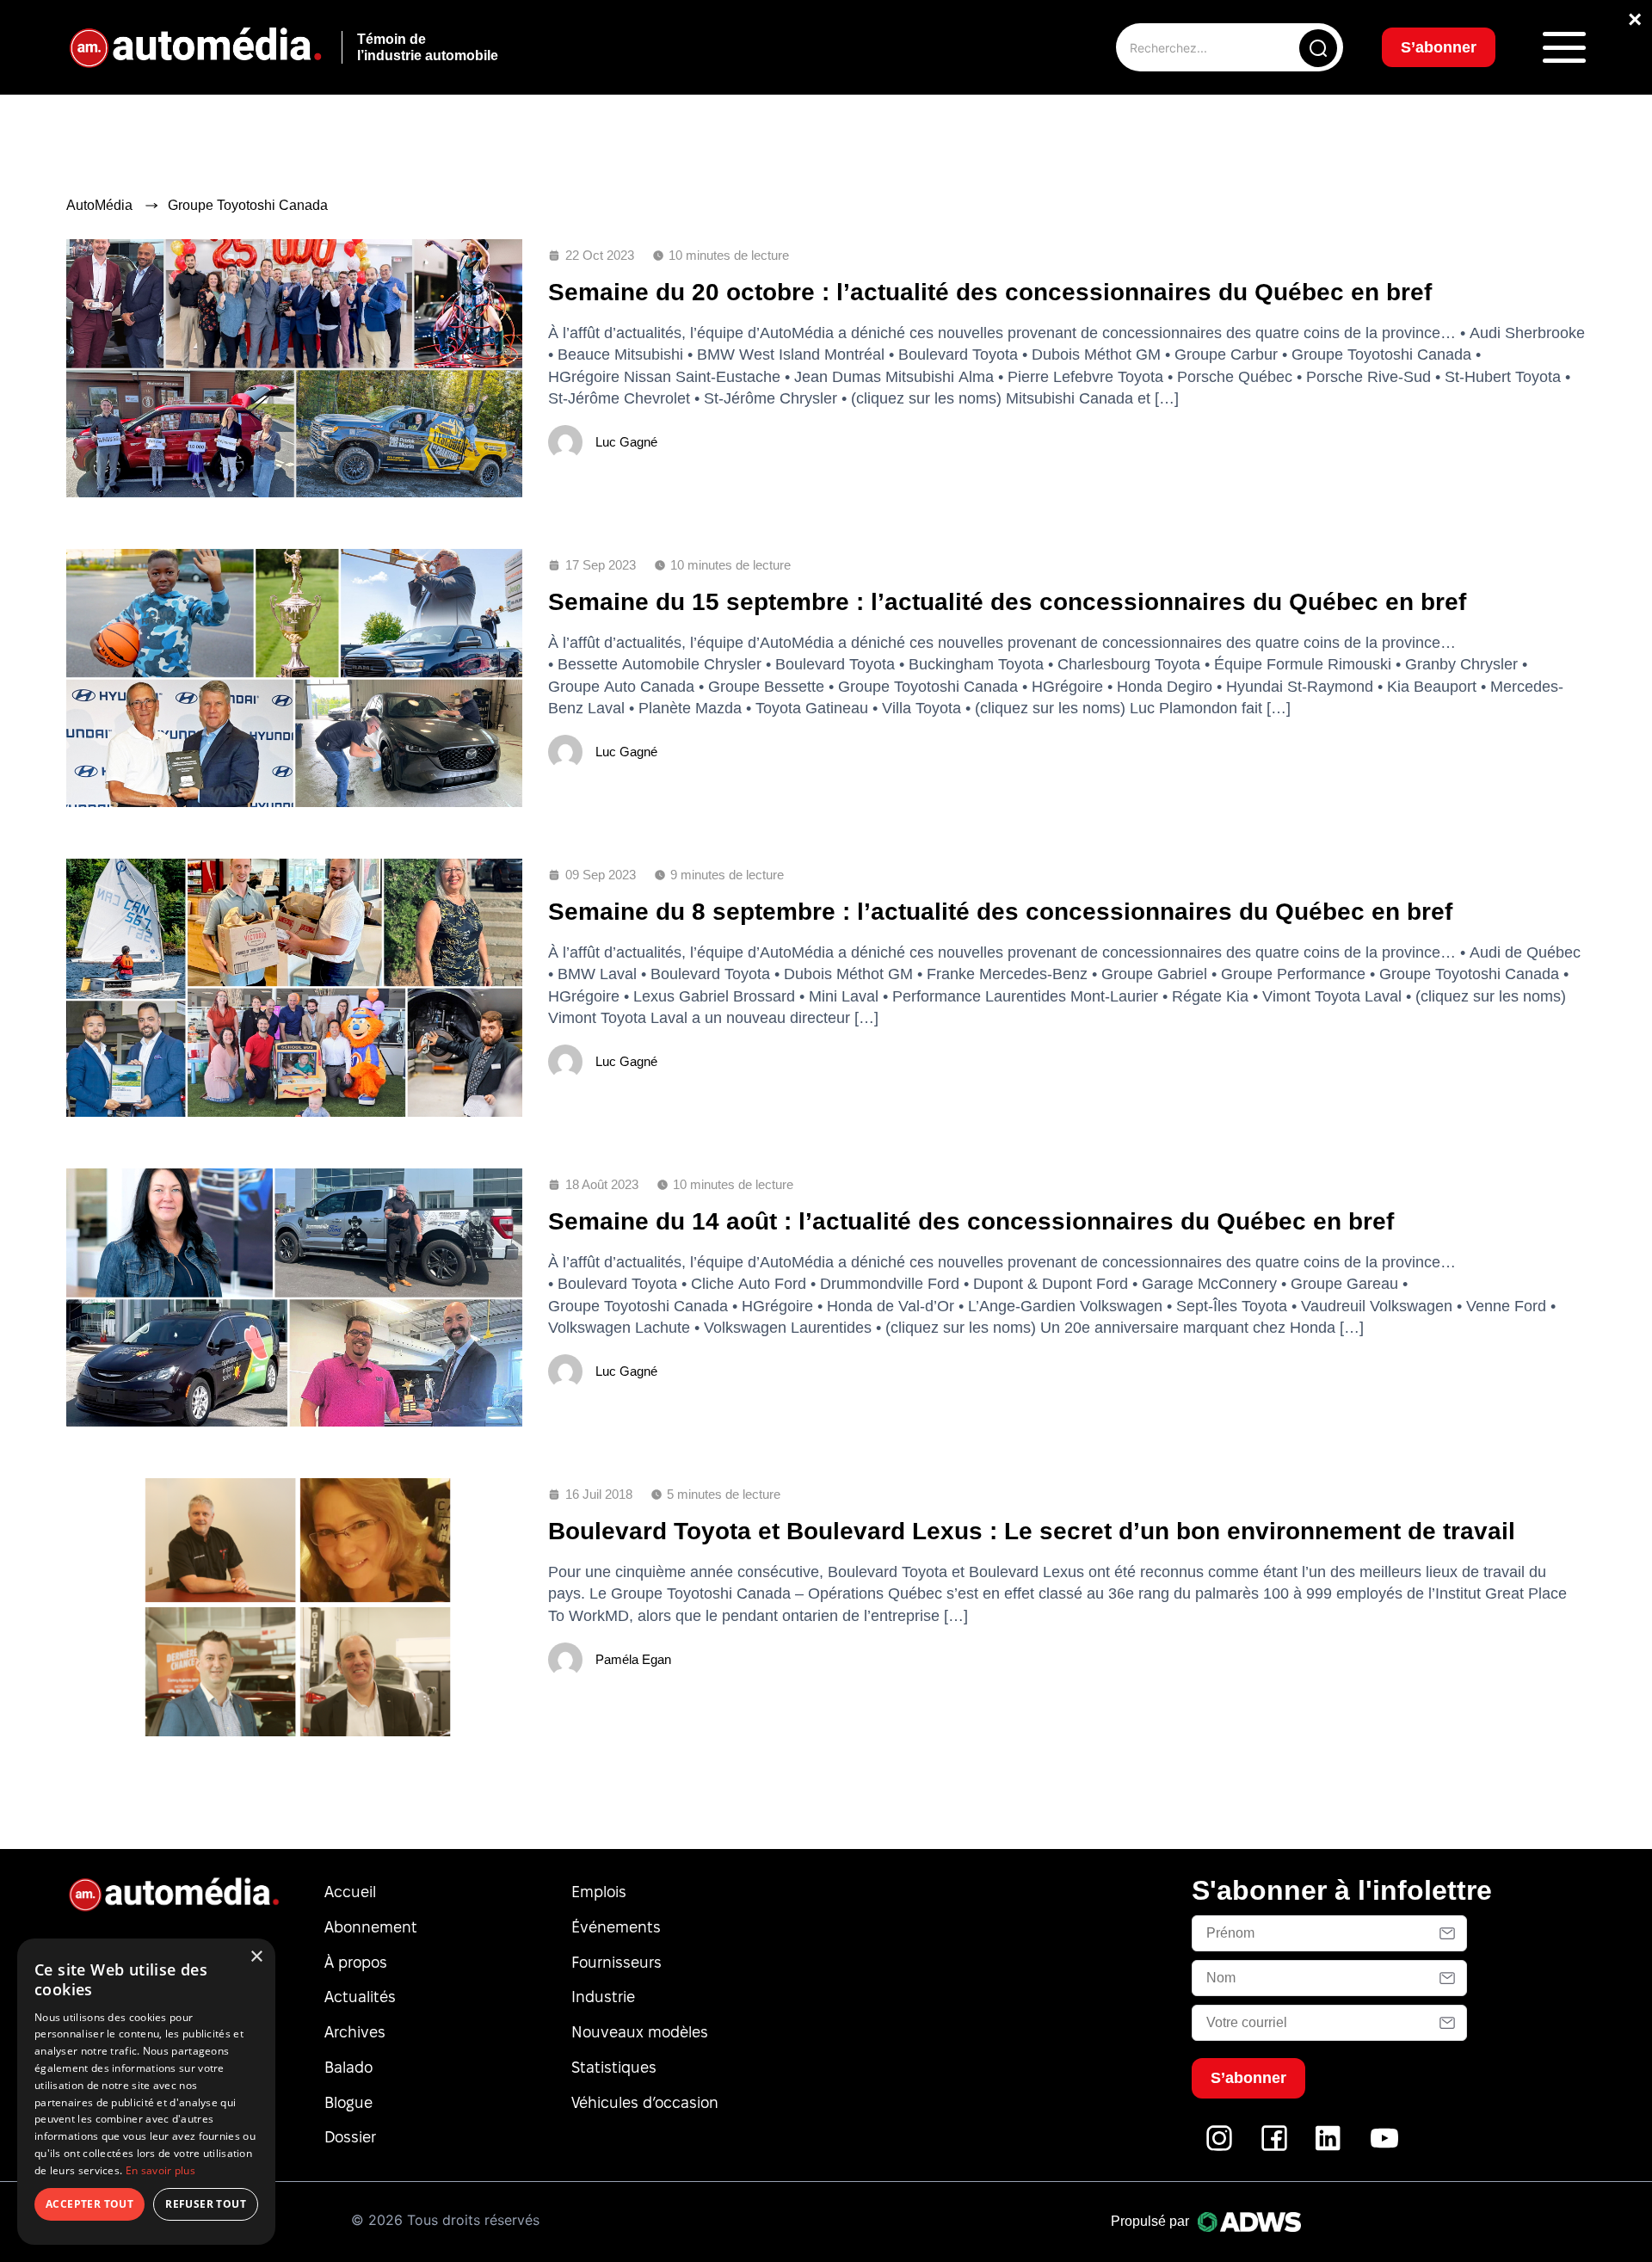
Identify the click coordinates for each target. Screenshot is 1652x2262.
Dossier (350, 2137)
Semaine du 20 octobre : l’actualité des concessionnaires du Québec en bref (990, 292)
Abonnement (371, 1927)
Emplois (599, 1892)
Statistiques (614, 2067)
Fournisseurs (616, 1962)
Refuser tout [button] (206, 2204)
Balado (348, 2067)
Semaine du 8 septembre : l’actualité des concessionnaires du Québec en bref (1000, 912)
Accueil (350, 1892)
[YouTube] (1384, 2147)
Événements (616, 1927)
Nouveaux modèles (640, 2032)
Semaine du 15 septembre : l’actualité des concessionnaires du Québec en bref (1007, 602)
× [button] (256, 1957)
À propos (356, 1962)
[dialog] (146, 2092)
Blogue (348, 2102)
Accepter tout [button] (89, 2204)
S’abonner (1439, 47)
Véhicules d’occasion (645, 2102)
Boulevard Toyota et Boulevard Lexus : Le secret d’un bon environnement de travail (1032, 1531)
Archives (355, 2032)
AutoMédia (99, 205)
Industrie (603, 1997)
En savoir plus (160, 2170)
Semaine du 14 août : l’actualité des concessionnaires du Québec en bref (971, 1221)
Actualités (360, 1997)
